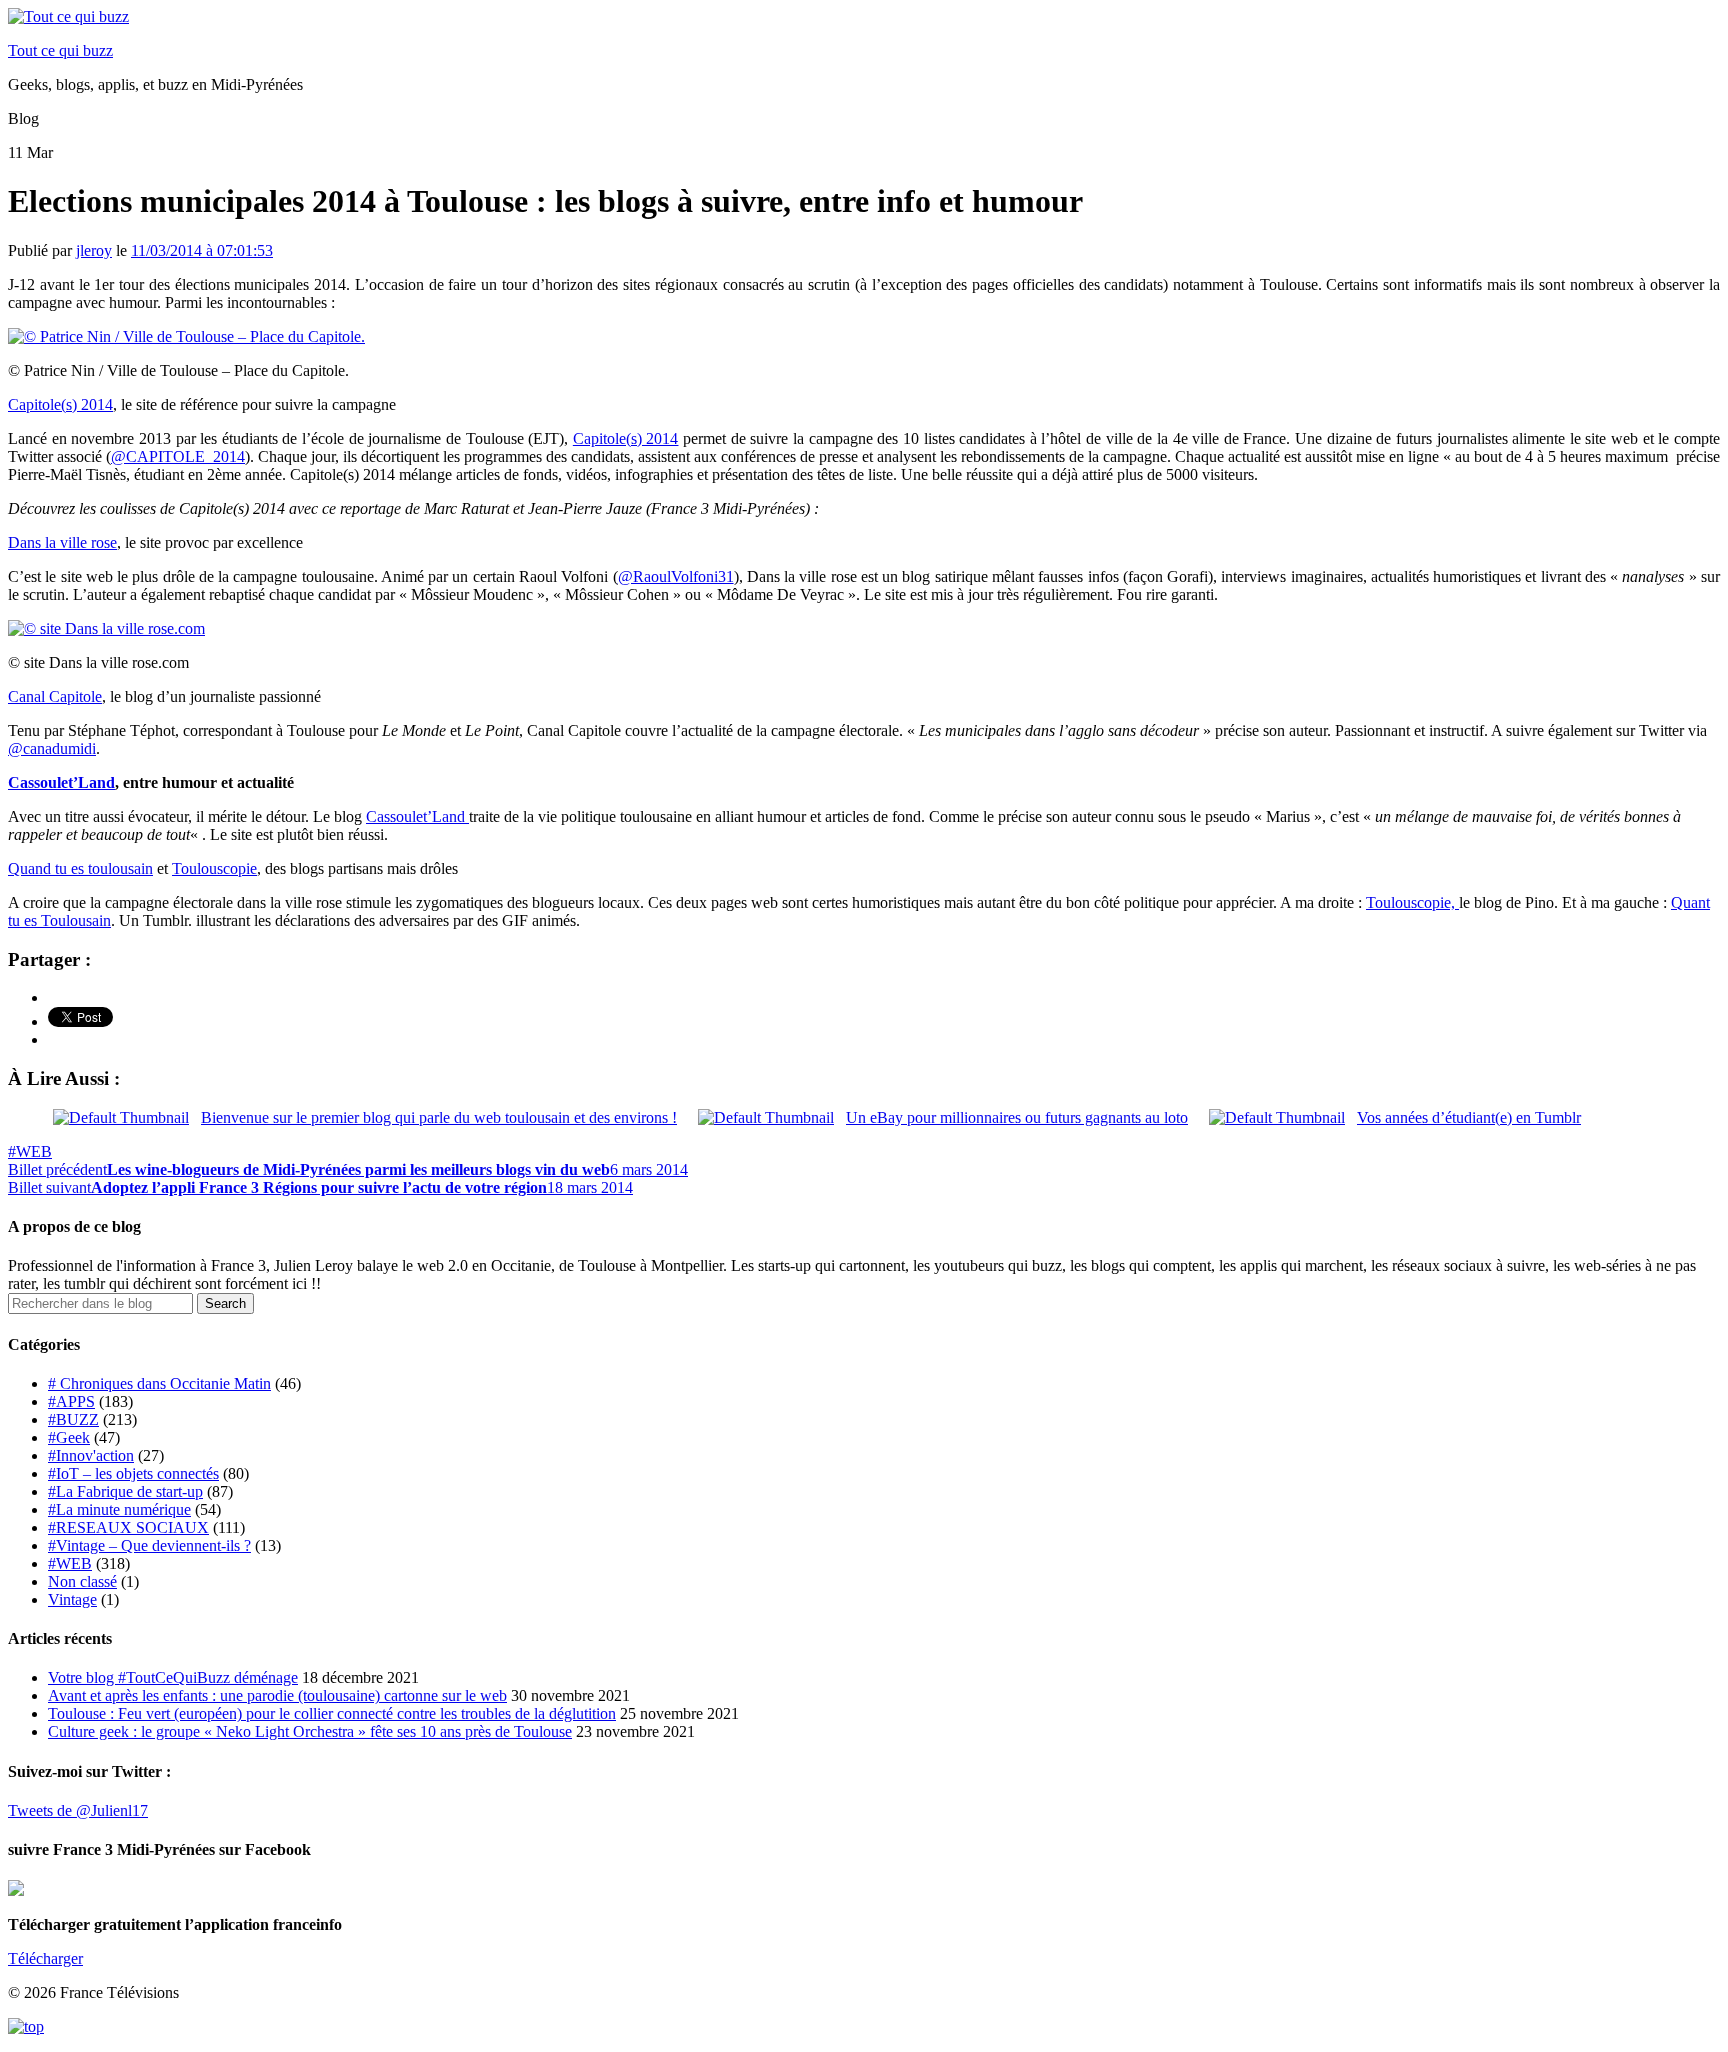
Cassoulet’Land (61, 782)
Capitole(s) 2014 (60, 404)
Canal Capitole (55, 696)
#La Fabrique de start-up (125, 1491)
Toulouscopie (214, 868)
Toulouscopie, (1412, 902)
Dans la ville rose (62, 542)
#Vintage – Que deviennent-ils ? (149, 1545)
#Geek (69, 1437)
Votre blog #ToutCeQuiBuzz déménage (173, 1677)
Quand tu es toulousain (80, 868)
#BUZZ (73, 1419)
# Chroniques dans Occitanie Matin (159, 1383)
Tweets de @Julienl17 (78, 1810)
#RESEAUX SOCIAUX (128, 1527)
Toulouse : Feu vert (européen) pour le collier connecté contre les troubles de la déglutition (332, 1713)
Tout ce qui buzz (60, 50)
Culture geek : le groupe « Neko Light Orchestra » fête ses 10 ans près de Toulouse (310, 1731)
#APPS (71, 1401)
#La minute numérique (119, 1509)
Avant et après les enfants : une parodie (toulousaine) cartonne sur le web (277, 1695)
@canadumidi (52, 748)
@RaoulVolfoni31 (676, 576)
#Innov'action (91, 1455)
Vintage (72, 1599)
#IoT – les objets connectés (133, 1473)
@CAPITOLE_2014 (178, 456)
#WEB (30, 1151)
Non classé (82, 1581)
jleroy (94, 250)
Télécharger (45, 1958)
